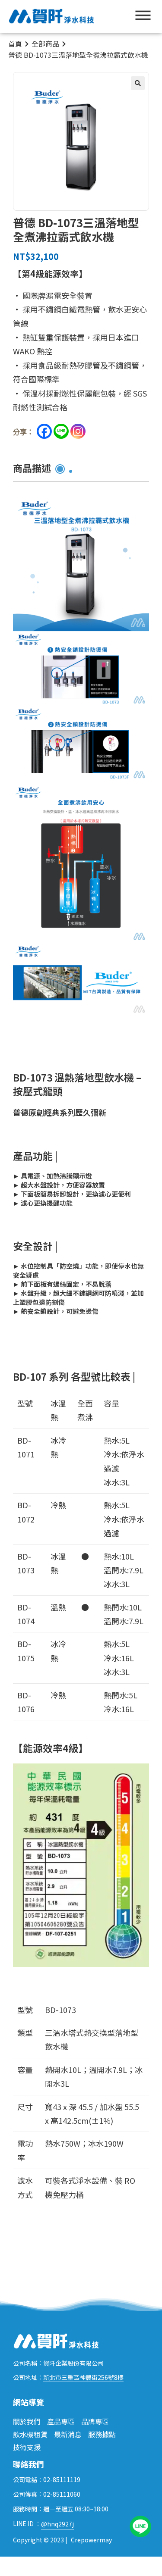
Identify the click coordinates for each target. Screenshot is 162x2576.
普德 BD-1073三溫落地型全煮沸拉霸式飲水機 (78, 55)
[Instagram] (78, 431)
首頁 (15, 44)
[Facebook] (44, 431)
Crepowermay (91, 2540)
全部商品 (45, 44)
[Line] (61, 431)
